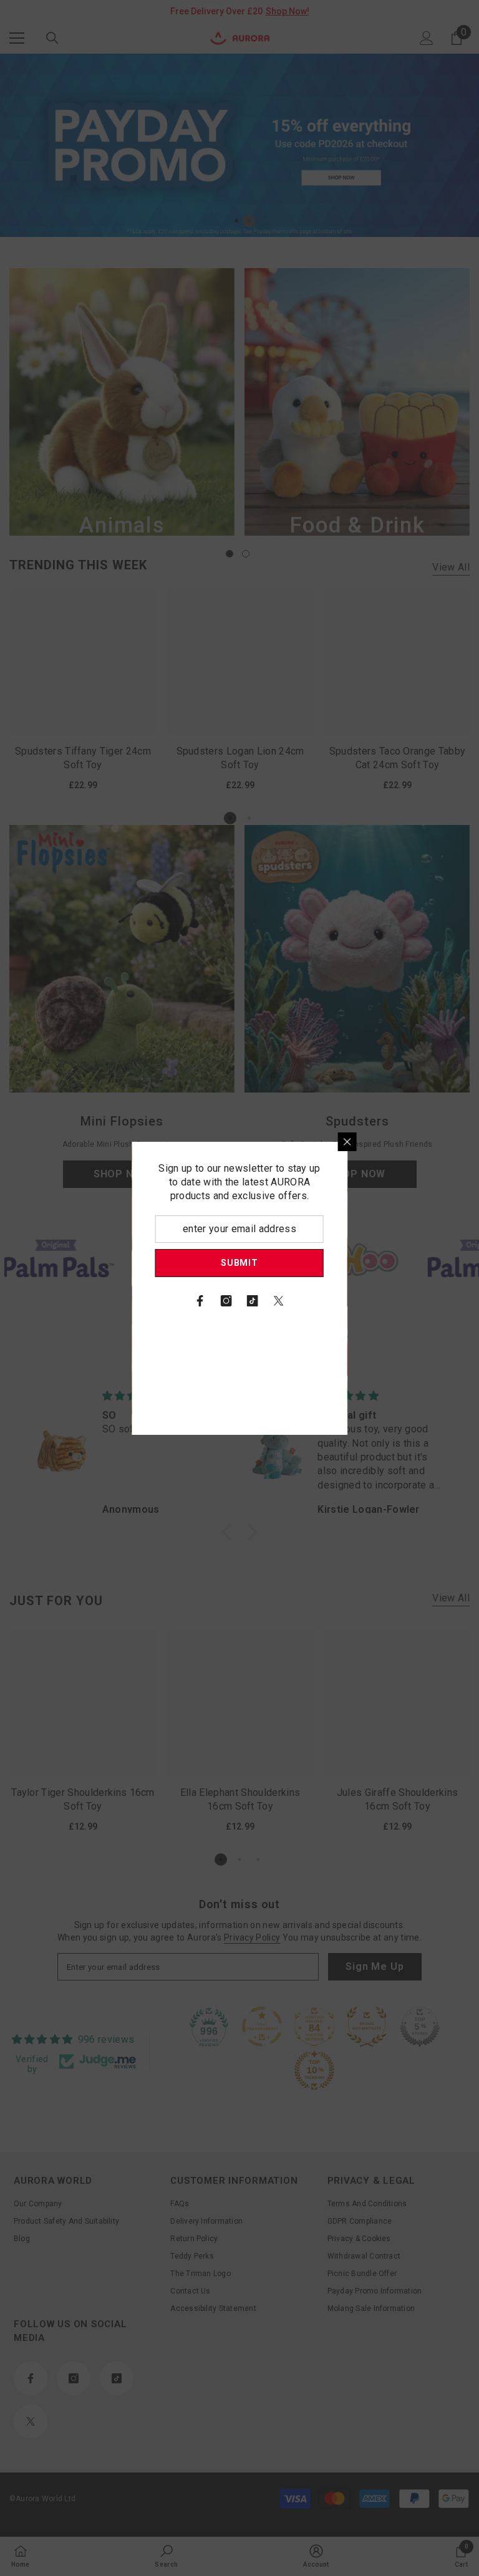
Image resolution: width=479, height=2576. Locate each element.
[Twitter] (387, 1301)
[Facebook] (308, 1301)
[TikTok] (360, 1301)
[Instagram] (334, 1301)
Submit (347, 1263)
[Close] (455, 1142)
